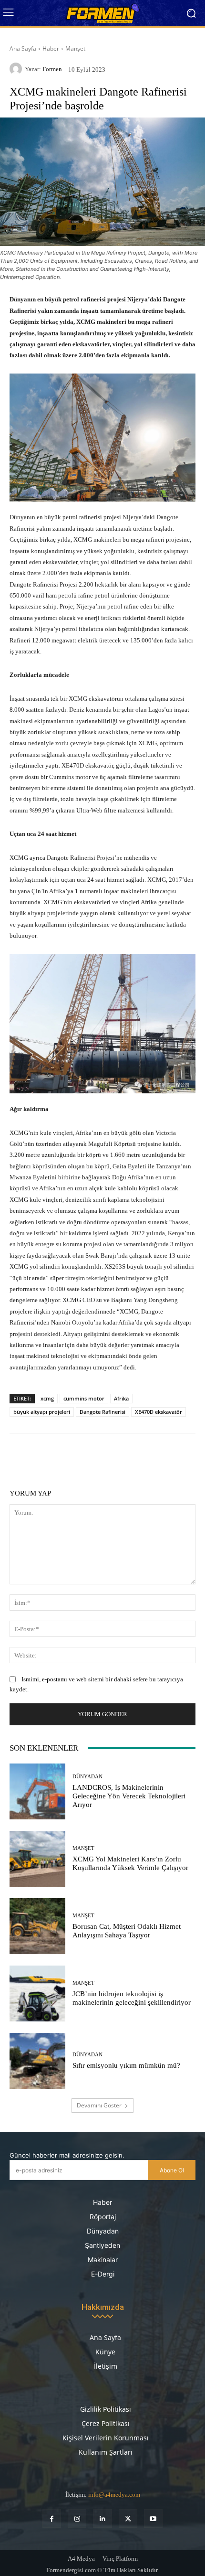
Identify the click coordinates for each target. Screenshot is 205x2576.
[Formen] (17, 69)
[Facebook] (52, 2518)
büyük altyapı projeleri (42, 1412)
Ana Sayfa (23, 48)
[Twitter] (128, 2518)
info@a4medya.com (114, 2495)
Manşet (75, 48)
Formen (52, 69)
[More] (162, 1457)
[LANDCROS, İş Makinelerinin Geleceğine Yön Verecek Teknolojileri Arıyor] (37, 1791)
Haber (51, 48)
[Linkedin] (102, 2518)
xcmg (47, 1398)
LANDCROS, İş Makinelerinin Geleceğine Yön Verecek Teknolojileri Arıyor (129, 1796)
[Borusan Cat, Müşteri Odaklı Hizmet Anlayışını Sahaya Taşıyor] (37, 1926)
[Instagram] (77, 2518)
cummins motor (84, 1398)
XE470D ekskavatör (159, 1412)
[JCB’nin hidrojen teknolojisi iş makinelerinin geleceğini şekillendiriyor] (37, 1993)
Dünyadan (87, 1777)
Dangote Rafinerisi (102, 1412)
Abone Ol (172, 2170)
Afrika (121, 1398)
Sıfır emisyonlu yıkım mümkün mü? (126, 2065)
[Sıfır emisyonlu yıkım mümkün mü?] (37, 2061)
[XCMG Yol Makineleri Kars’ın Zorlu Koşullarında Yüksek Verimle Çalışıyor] (37, 1859)
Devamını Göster (99, 2105)
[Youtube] (153, 2518)
